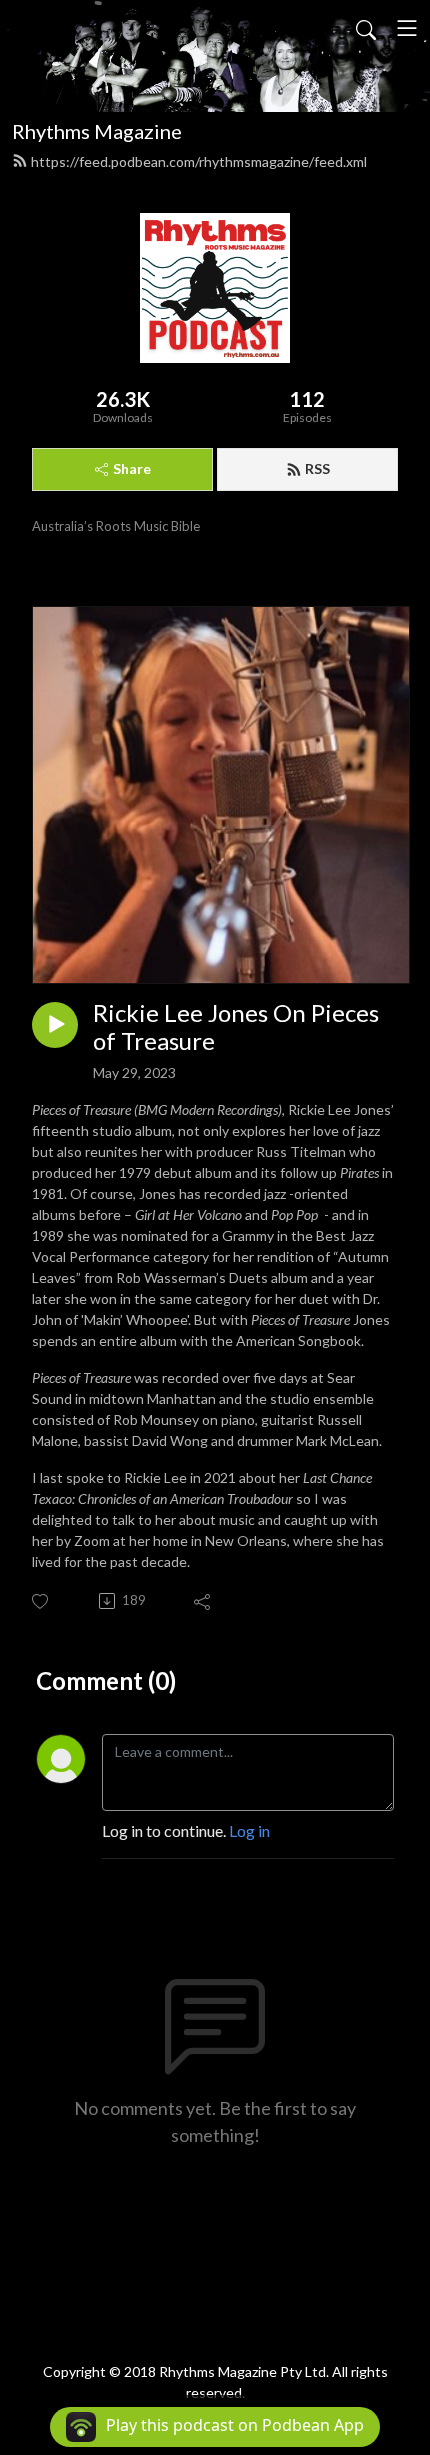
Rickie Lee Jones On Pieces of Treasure (236, 1027)
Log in (249, 1830)
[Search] (366, 28)
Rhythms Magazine (97, 131)
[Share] (203, 1601)
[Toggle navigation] (407, 28)
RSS (317, 468)
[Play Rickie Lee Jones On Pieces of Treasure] (55, 1025)
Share (132, 468)
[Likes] (41, 1601)
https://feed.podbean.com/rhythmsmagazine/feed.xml (199, 161)
